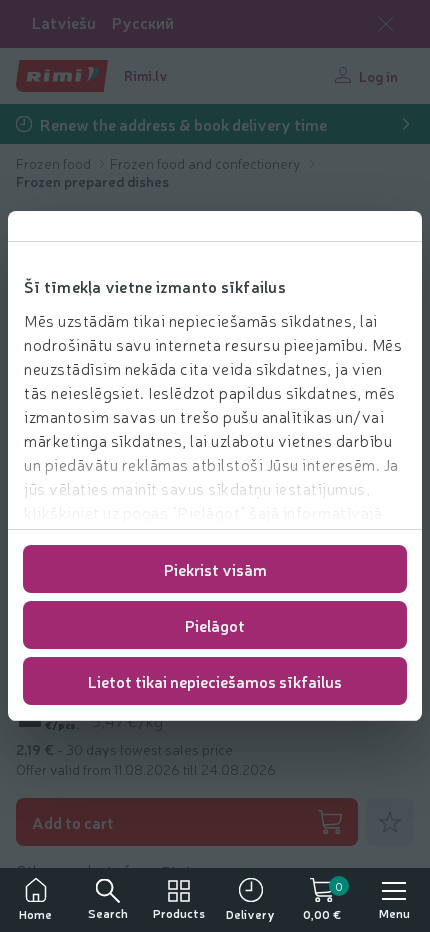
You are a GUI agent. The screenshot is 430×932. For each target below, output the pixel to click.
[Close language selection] (386, 24)
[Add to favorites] (390, 822)
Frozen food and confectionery (207, 163)
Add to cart (73, 822)
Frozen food (55, 163)
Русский (143, 22)
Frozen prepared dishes (92, 181)
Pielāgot (215, 625)
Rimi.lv (146, 75)
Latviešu (64, 22)
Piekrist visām (215, 569)
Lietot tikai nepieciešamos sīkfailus (215, 681)
